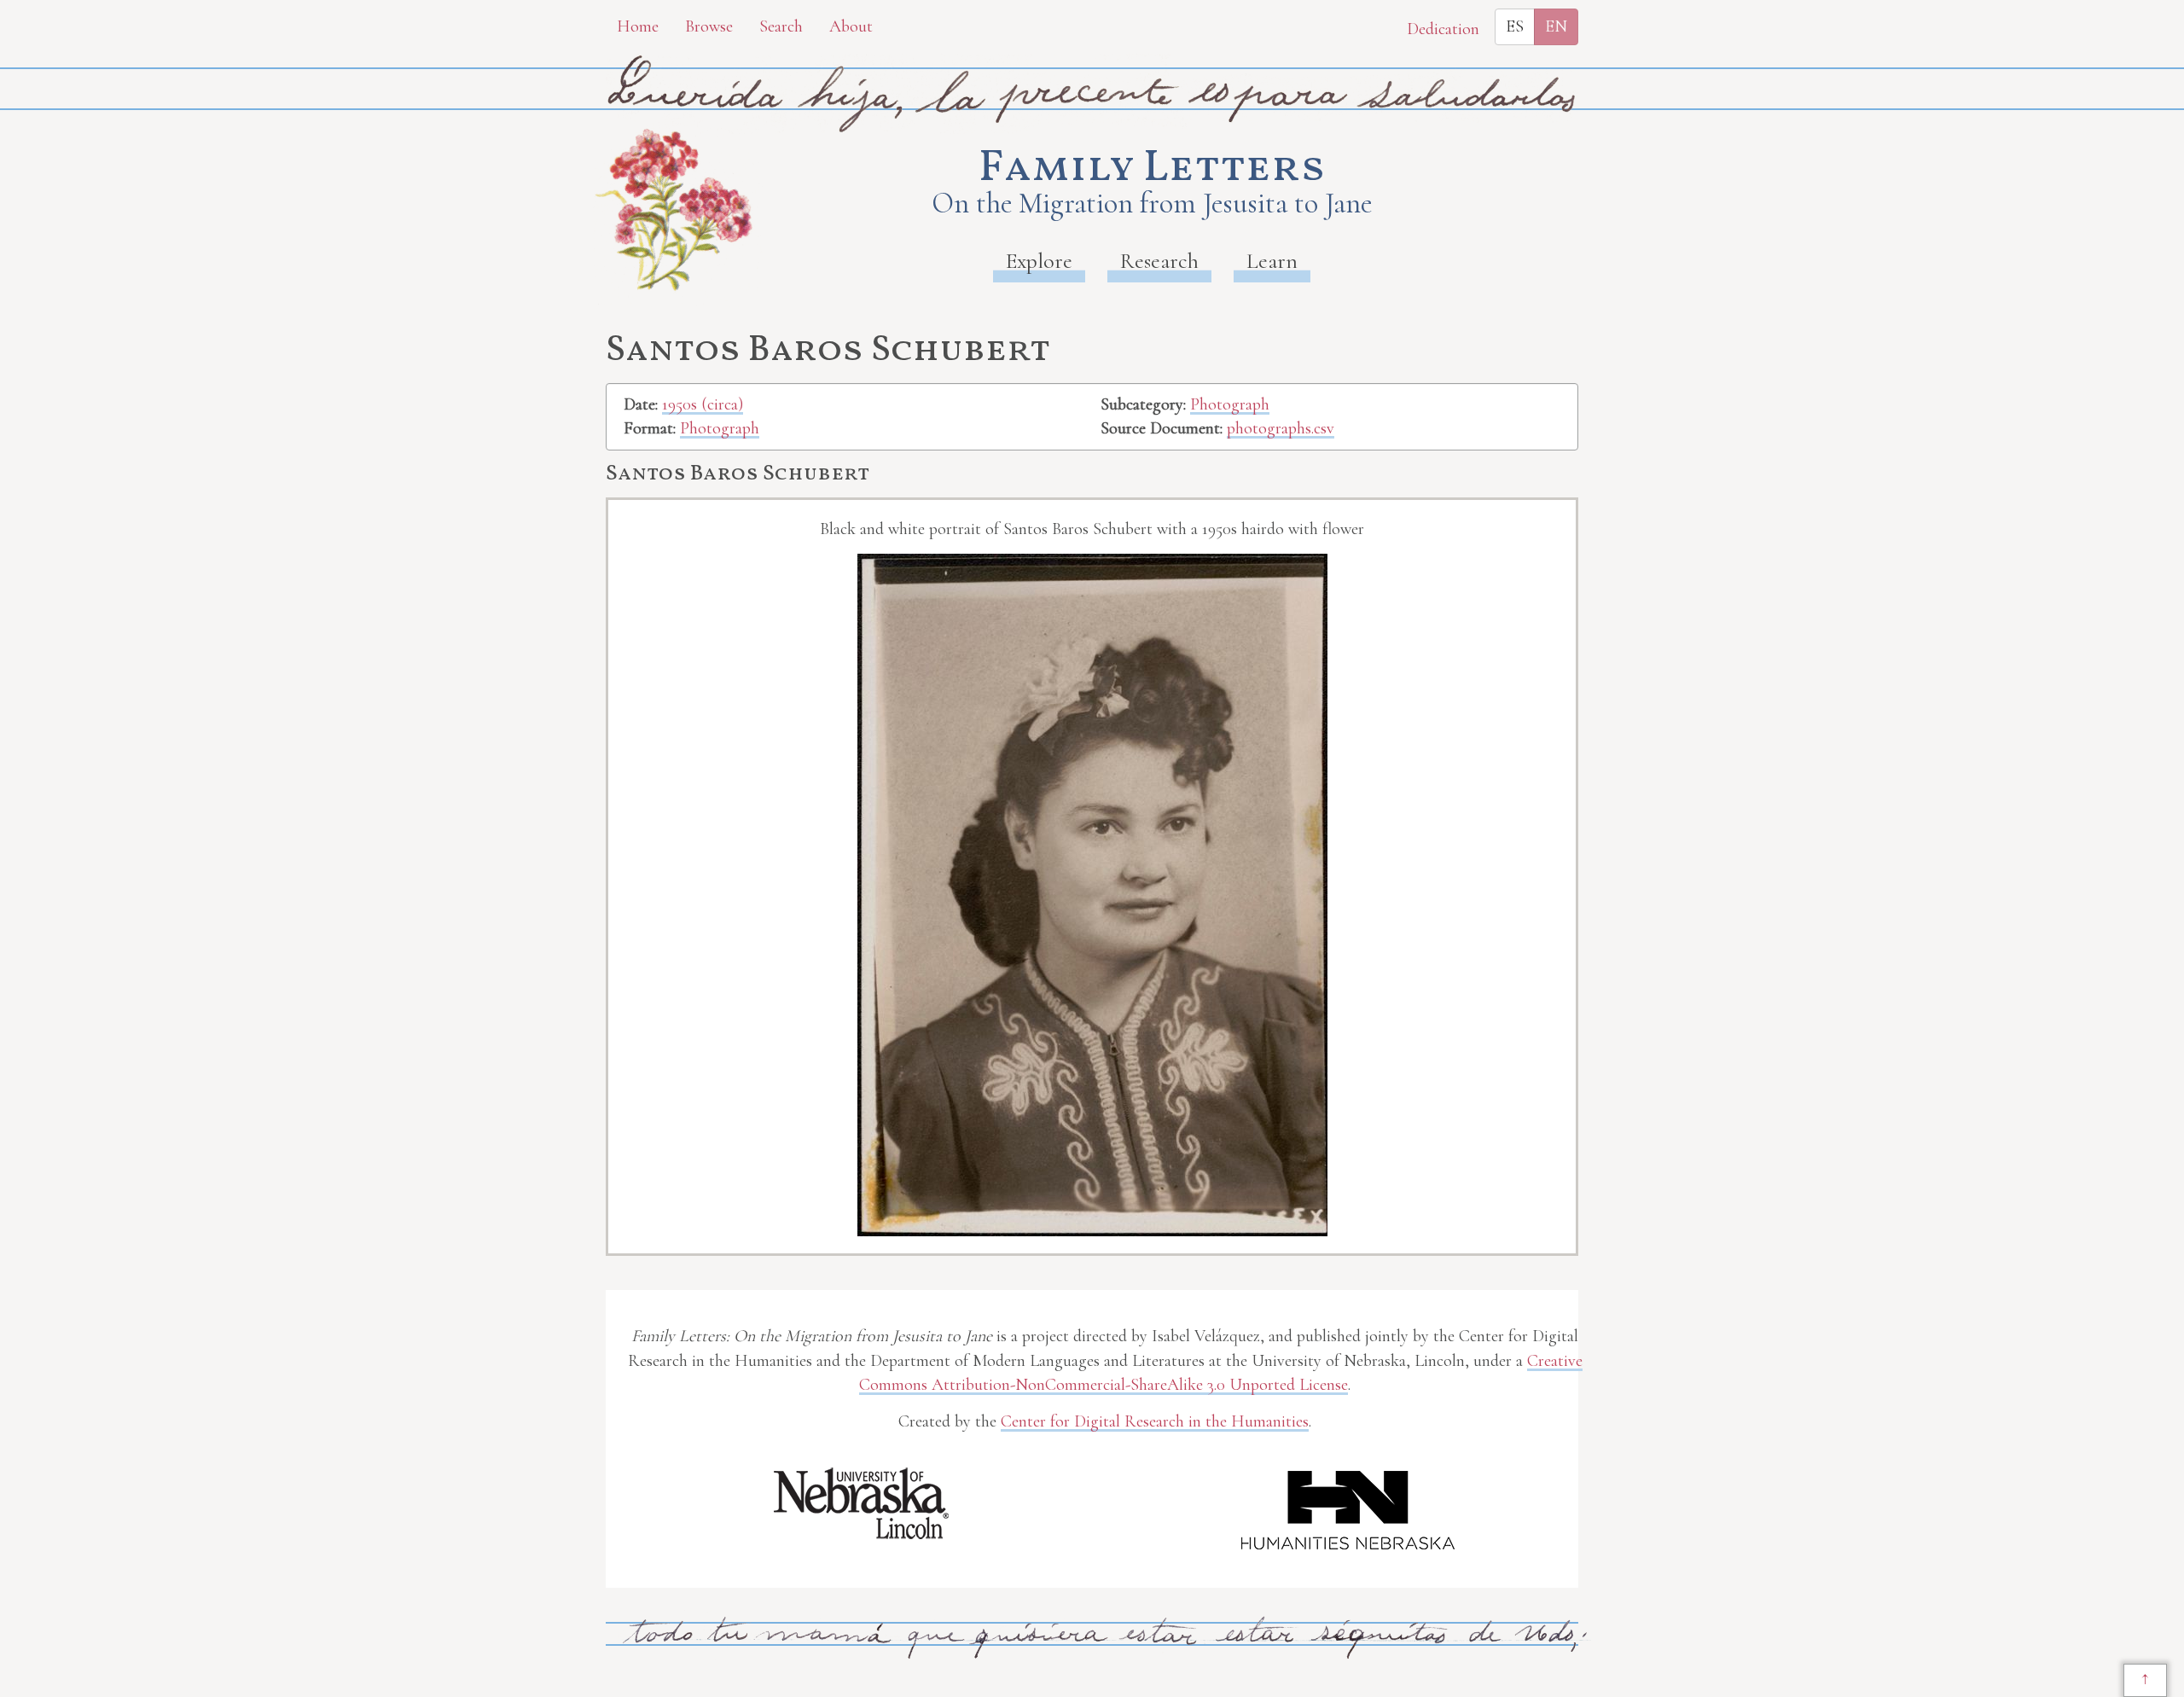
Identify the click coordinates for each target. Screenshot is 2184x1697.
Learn (1272, 261)
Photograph (720, 428)
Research (1159, 261)
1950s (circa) (703, 404)
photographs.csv (1281, 428)
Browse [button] (709, 26)
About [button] (851, 26)
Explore (1039, 261)
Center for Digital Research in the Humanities (1155, 1421)
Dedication (1443, 29)
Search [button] (781, 26)
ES (1515, 26)
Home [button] (638, 26)
